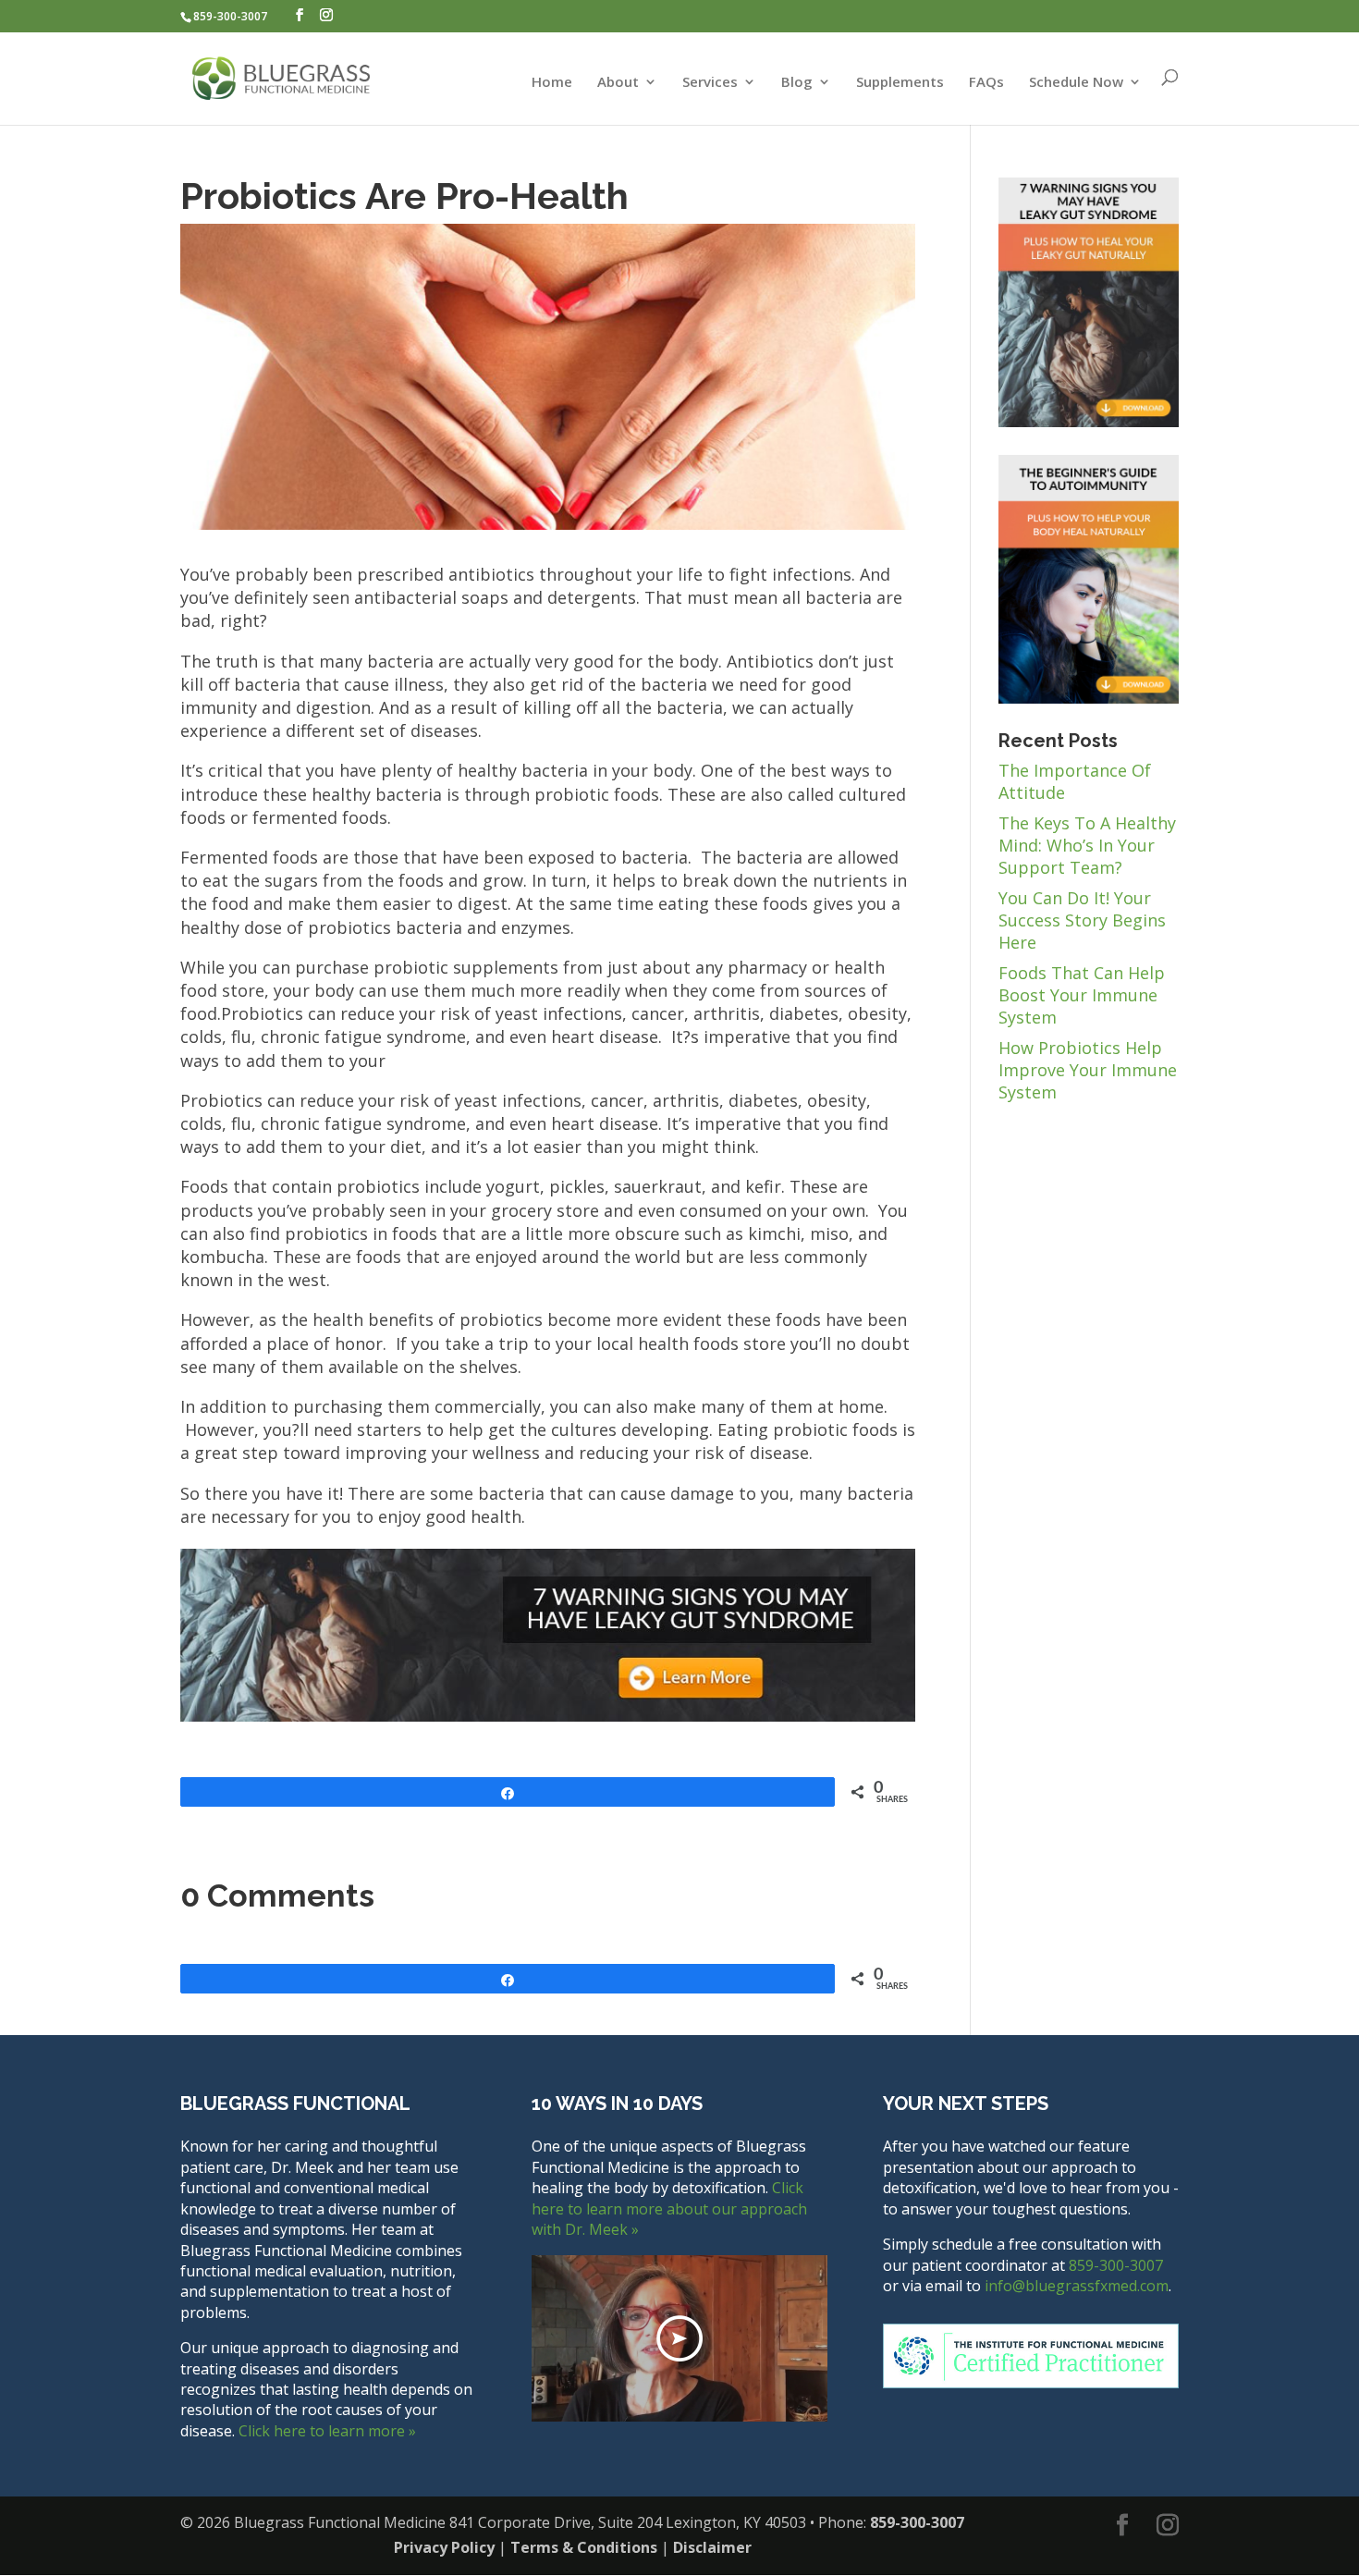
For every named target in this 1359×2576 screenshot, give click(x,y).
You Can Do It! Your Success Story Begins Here (1082, 920)
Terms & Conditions (584, 2547)
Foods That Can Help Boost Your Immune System (1082, 995)
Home (552, 83)
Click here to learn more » (327, 2431)
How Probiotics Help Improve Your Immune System (1088, 1070)
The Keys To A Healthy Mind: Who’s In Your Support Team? (1087, 845)
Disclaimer (712, 2547)
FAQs (986, 83)
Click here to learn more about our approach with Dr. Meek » (669, 2208)
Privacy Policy (444, 2547)
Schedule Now (1076, 83)
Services (710, 83)
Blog (797, 83)
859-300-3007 (230, 16)
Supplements (900, 83)
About (618, 83)
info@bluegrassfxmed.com (1077, 2286)
